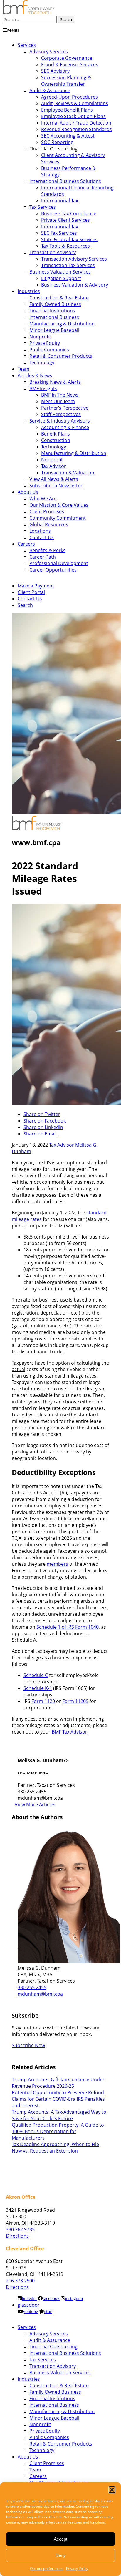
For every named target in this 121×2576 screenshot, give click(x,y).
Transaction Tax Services (68, 265)
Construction (56, 440)
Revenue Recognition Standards (77, 129)
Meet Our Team (58, 401)
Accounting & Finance (65, 427)
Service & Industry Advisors (60, 421)
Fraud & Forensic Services (70, 64)
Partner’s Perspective (65, 408)
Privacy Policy (77, 2568)
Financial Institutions (52, 311)
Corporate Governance (67, 58)
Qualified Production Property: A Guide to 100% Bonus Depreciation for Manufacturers (58, 2131)
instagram (74, 2298)
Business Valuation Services (60, 272)
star (48, 2311)
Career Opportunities (53, 570)
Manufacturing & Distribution (62, 324)
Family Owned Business (55, 304)
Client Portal (31, 592)
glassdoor (29, 2305)
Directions (17, 2236)
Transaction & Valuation (68, 473)
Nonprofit (40, 337)
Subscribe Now (28, 2045)
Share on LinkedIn (43, 1127)
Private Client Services (65, 220)
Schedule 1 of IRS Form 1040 (68, 1627)
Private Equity (45, 343)
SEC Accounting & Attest (68, 136)
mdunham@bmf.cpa (40, 1994)
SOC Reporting (57, 142)
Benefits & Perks (47, 550)
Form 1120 (43, 1701)
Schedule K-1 (38, 1688)
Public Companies (49, 350)
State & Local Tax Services (69, 239)
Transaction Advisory (53, 252)
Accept (60, 2539)
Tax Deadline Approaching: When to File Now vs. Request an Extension (55, 2148)
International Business (54, 317)
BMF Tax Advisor (69, 1732)
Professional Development (59, 563)
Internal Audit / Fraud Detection (76, 123)
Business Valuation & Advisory (75, 285)
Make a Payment (36, 586)
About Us (28, 492)
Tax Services (43, 207)
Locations (40, 531)
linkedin (29, 2298)
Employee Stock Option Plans (73, 116)
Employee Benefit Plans (67, 110)
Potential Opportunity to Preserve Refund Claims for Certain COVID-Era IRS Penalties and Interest (58, 2099)
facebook (51, 2298)
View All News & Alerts (54, 479)
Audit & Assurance (50, 90)
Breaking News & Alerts (55, 382)
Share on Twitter (42, 1114)
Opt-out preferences (47, 2568)
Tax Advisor (54, 466)
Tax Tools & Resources (65, 246)
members (57, 1564)
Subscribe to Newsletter (56, 486)
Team (23, 369)
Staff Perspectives (61, 414)
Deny (61, 2555)
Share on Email (40, 1134)
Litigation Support (61, 278)
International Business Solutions (65, 181)
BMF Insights (43, 388)
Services (27, 45)
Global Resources (49, 524)
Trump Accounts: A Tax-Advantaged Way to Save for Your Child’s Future (59, 2115)
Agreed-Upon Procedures (69, 97)
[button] (112, 2490)
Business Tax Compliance (69, 213)
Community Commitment (58, 518)
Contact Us (42, 537)
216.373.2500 (20, 2281)
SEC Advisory (55, 71)
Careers (26, 544)
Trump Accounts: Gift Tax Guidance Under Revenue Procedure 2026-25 (58, 2083)
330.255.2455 (32, 1987)
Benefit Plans (56, 434)
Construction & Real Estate (59, 298)
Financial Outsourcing (53, 2347)
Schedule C (36, 1675)
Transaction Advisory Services (74, 259)
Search (25, 605)
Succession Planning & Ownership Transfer (66, 81)
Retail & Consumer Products (61, 356)
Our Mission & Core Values (59, 505)
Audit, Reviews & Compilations (75, 103)
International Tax (60, 201)
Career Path (43, 557)
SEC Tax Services (59, 233)
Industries (29, 291)
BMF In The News (60, 395)
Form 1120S (75, 1701)
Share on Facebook (45, 1121)
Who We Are (43, 499)
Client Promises (47, 511)
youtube (30, 2311)
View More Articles (35, 1804)
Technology (42, 362)
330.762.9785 (20, 2229)
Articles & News (35, 375)
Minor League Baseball (54, 330)
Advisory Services (49, 52)
